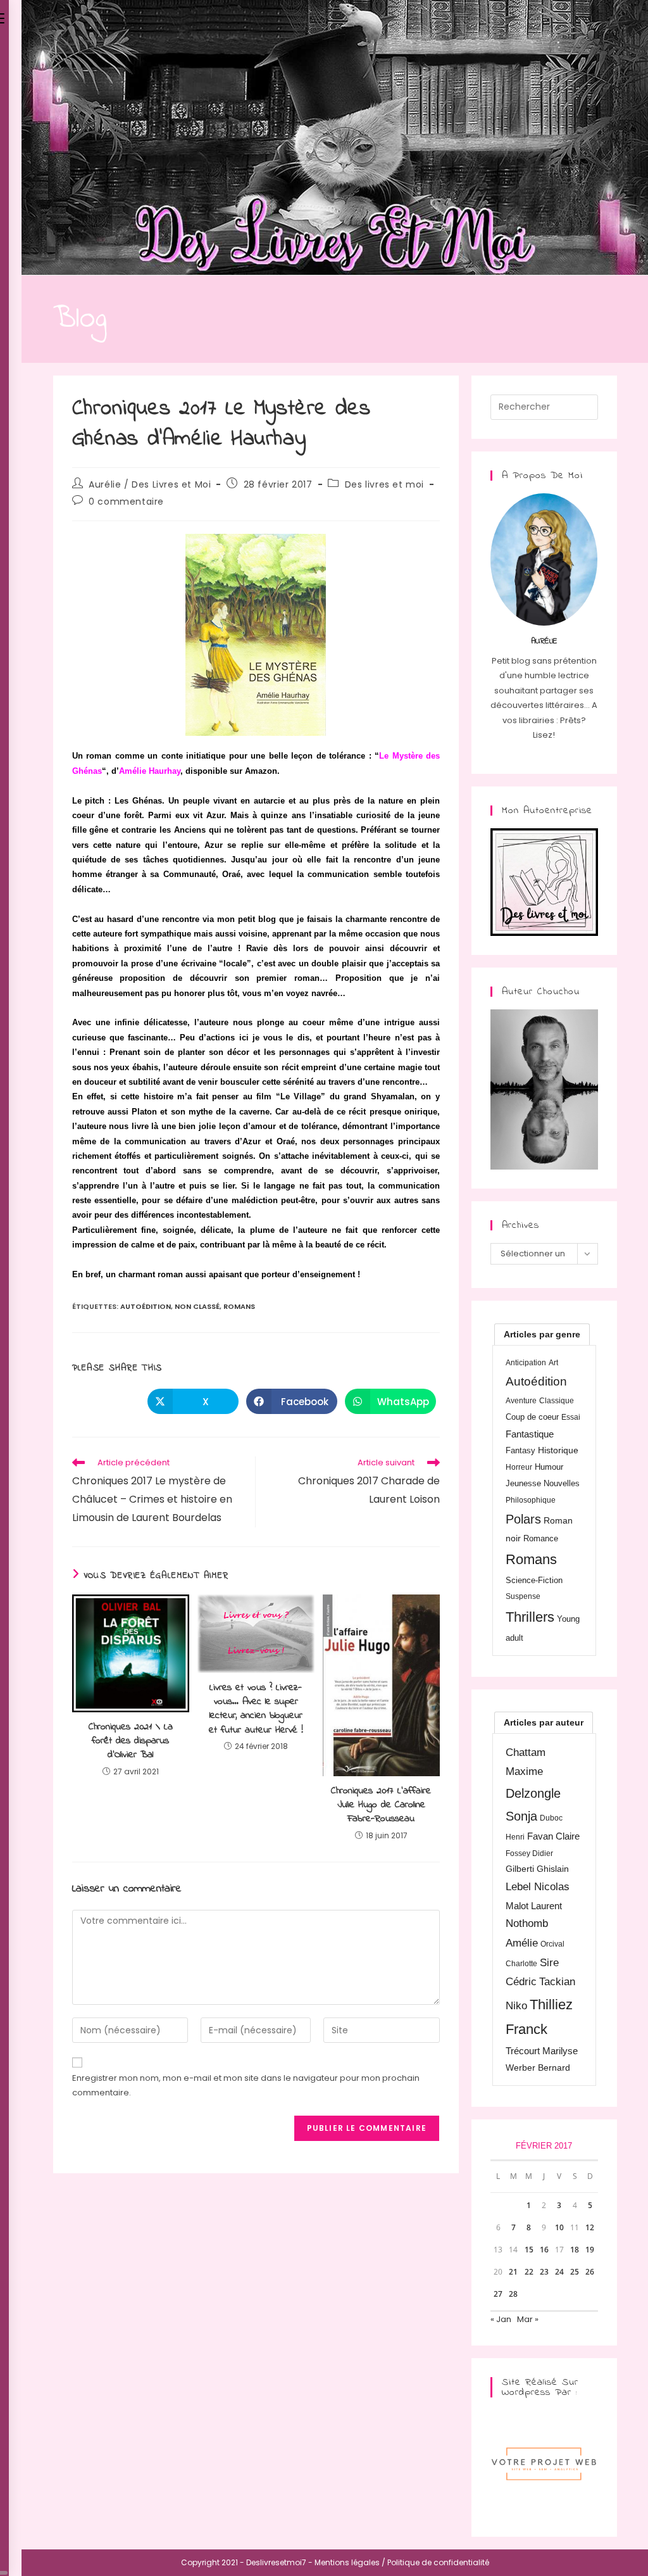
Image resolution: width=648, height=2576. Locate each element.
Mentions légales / (350, 2562)
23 (544, 2272)
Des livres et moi (384, 484)
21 (513, 2272)
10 (559, 2227)
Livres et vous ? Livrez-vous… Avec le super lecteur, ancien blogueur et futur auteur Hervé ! (256, 1709)
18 (575, 2250)
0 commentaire (126, 502)
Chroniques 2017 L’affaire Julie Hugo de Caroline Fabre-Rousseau (381, 1805)
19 (590, 2250)
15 (529, 2250)
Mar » (528, 2319)
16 (544, 2250)
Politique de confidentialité (438, 2562)
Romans (239, 1306)
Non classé (197, 1306)
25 (575, 2272)
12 (590, 2227)
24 (559, 2272)
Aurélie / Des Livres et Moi (150, 484)
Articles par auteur (544, 1722)
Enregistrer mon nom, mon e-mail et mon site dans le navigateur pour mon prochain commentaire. (246, 2085)
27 (498, 2294)
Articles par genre (542, 1334)
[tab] (542, 1334)
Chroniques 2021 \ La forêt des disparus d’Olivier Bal (131, 1741)
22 (529, 2272)
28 (513, 2294)
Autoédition (146, 1306)
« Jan (501, 2319)
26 (590, 2272)
